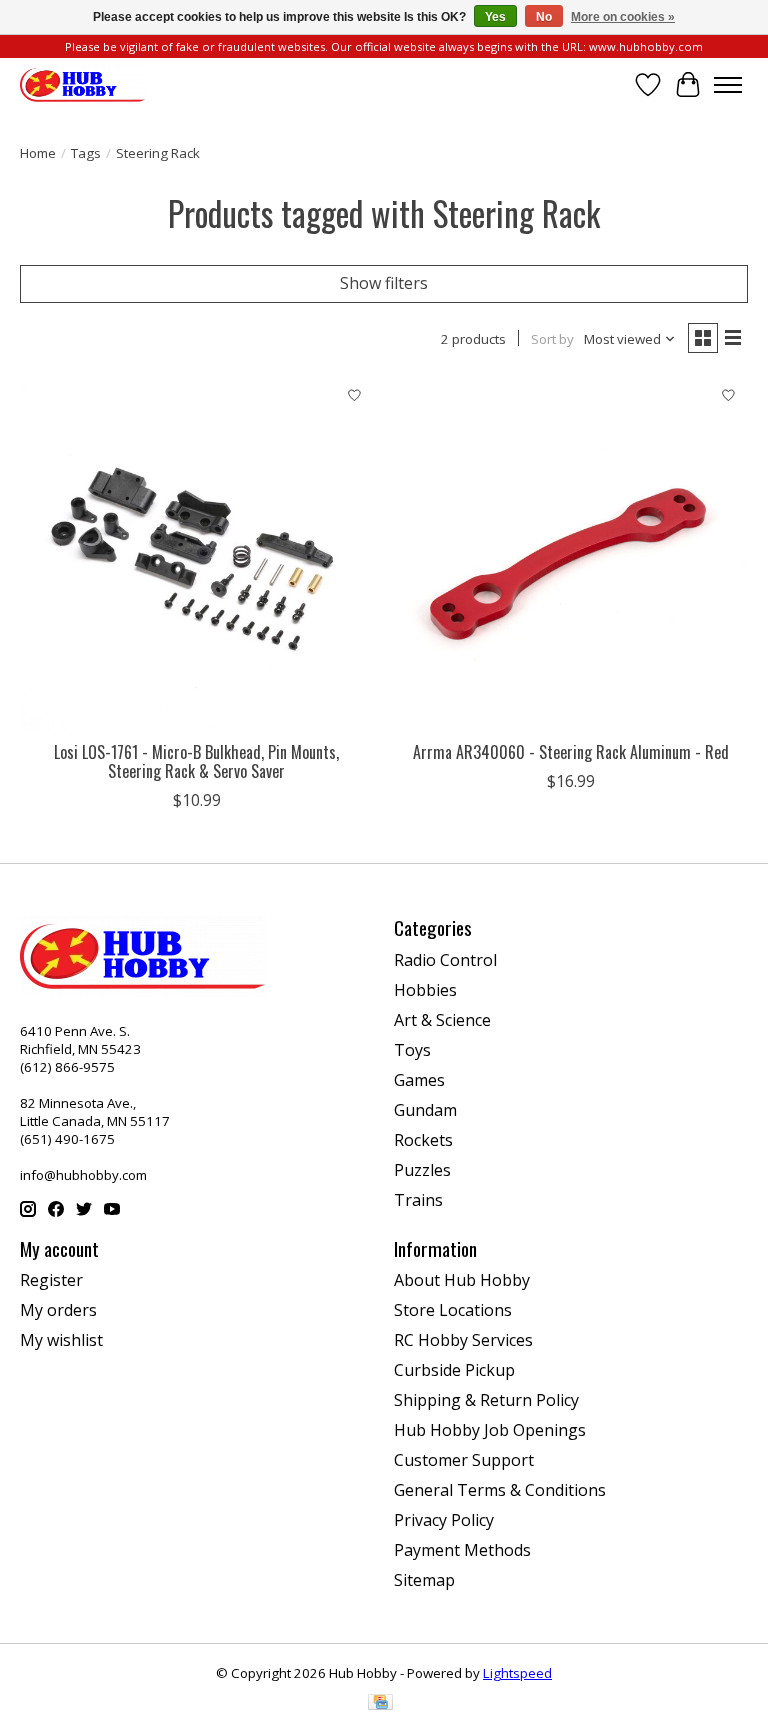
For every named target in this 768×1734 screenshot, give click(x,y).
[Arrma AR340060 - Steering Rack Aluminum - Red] (571, 554)
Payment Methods (462, 1550)
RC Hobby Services (463, 1340)
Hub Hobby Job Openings (490, 1430)
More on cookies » (623, 17)
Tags (86, 153)
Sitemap (424, 1580)
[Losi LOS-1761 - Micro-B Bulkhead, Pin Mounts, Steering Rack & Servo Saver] (197, 554)
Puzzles (422, 1170)
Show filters (384, 283)
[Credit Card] (380, 1704)
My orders (58, 1310)
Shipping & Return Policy (486, 1400)
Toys (412, 1050)
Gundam (425, 1110)
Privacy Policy (444, 1520)
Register (51, 1280)
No (544, 17)
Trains (418, 1200)
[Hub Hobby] (82, 84)
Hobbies (425, 990)
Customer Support (464, 1460)
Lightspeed (517, 1673)
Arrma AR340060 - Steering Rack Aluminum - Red (571, 752)
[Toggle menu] (728, 85)
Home (38, 153)
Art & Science (442, 1020)
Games (419, 1080)
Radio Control (445, 960)
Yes (495, 17)
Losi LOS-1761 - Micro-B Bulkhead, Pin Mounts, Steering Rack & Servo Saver (196, 761)
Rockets (423, 1140)
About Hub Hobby (462, 1280)
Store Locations (453, 1310)
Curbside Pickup (454, 1370)
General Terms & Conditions (500, 1490)
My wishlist (61, 1340)
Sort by (552, 339)
